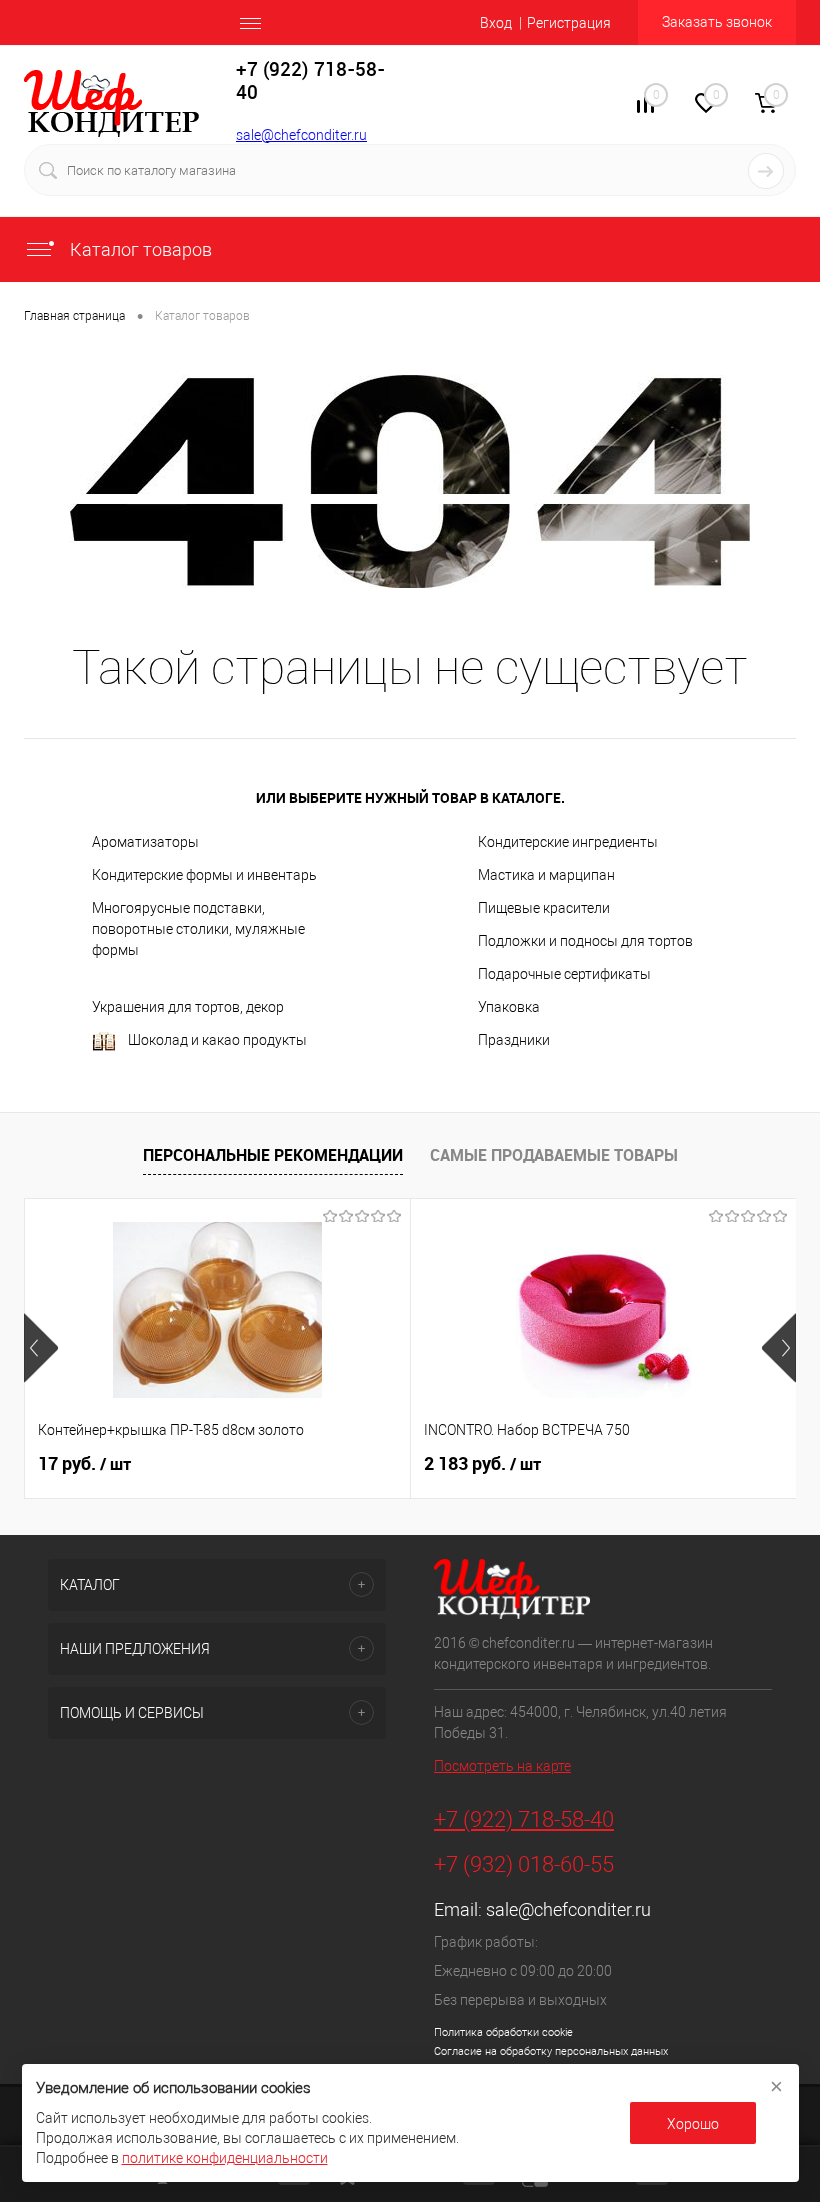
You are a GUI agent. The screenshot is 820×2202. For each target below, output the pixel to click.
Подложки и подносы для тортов (585, 941)
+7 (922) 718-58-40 (524, 1819)
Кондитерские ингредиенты (568, 842)
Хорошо (693, 2124)
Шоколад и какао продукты (217, 1040)
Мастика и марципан (546, 875)
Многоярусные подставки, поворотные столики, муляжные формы (198, 929)
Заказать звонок (717, 22)
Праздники (514, 1040)
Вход (496, 23)
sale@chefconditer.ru (301, 135)
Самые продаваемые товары (554, 1155)
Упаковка (509, 1007)
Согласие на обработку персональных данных (551, 2051)
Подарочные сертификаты (564, 974)
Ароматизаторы (145, 842)
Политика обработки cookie (503, 2032)
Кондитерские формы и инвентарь (204, 875)
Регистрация (569, 23)
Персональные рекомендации (273, 1155)
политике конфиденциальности (225, 2158)
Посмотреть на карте (502, 1766)
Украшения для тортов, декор (188, 1007)
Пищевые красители (544, 908)
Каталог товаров (139, 249)
